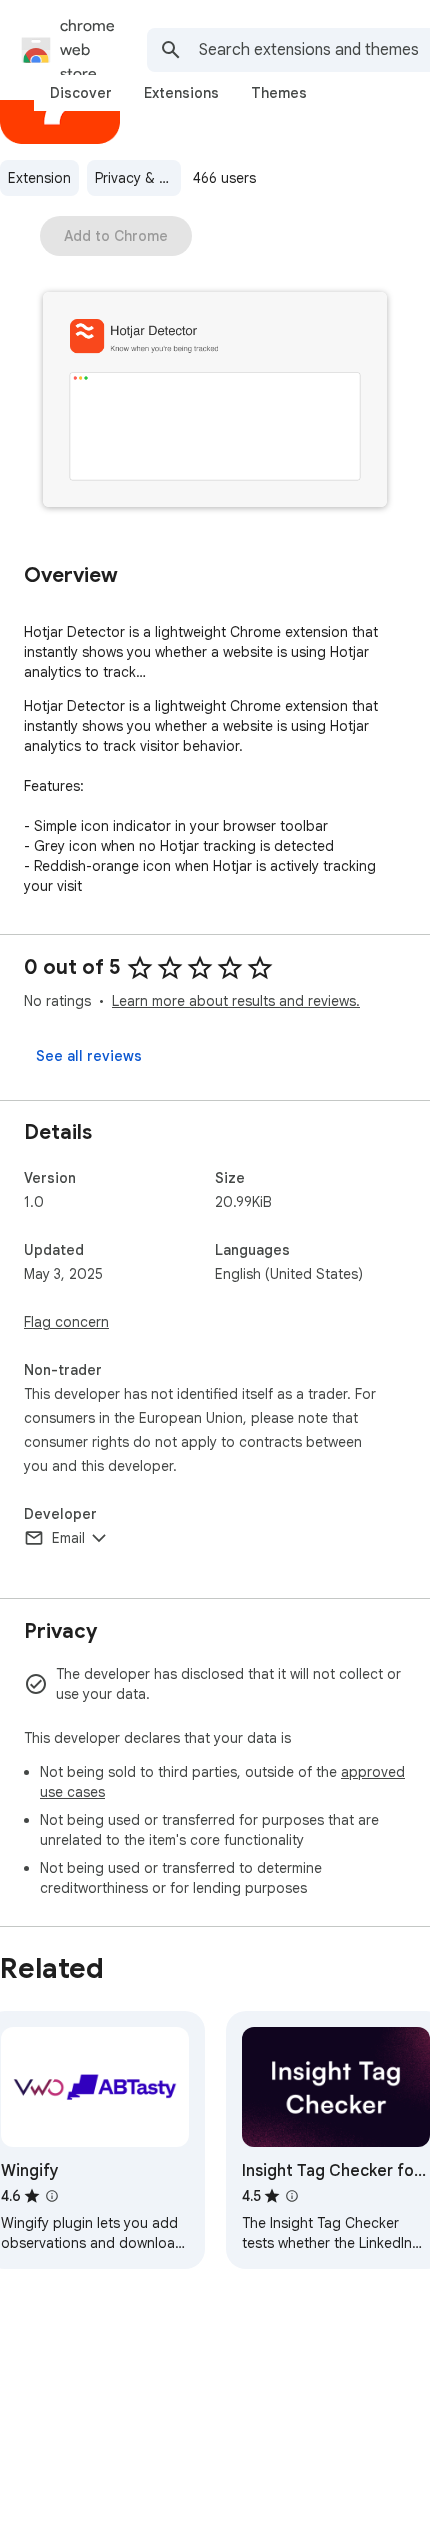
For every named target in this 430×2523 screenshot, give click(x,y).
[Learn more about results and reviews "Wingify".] (52, 2196)
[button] (215, 401)
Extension (39, 178)
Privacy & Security (138, 178)
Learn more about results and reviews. (236, 1001)
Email (68, 1538)
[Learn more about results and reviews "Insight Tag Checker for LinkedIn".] (292, 2196)
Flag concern (66, 1322)
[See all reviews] (89, 1056)
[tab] (81, 93)
